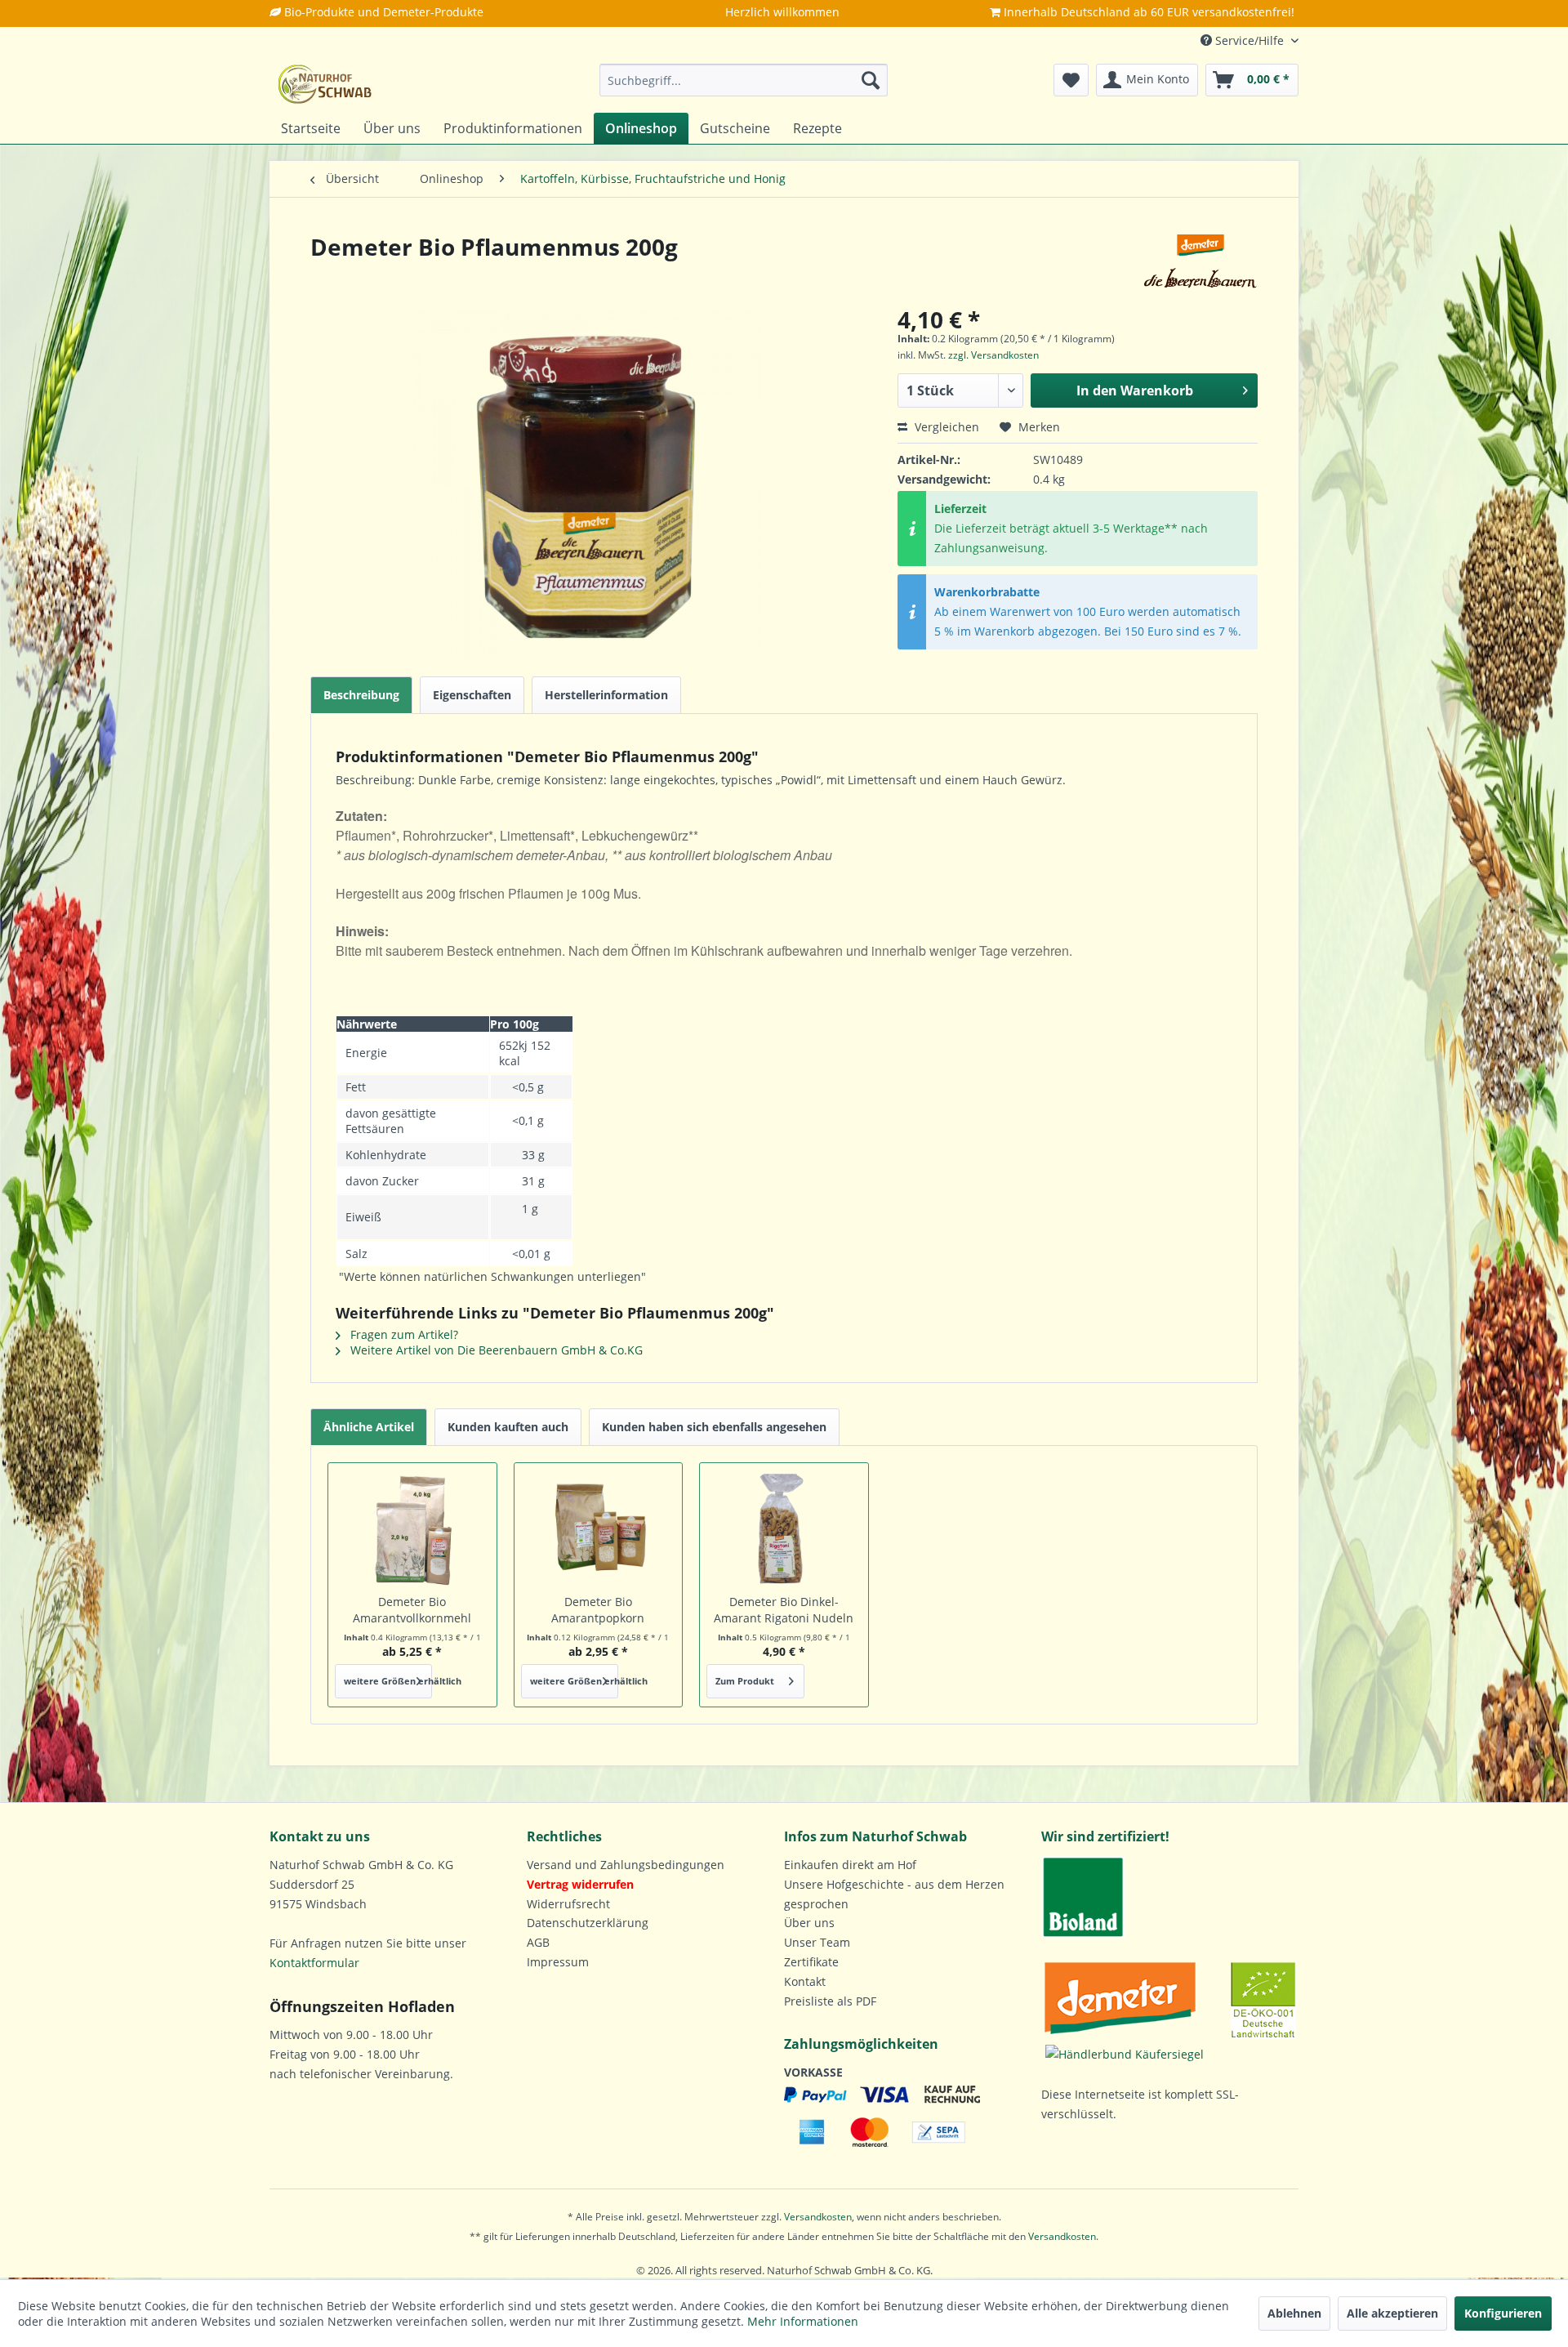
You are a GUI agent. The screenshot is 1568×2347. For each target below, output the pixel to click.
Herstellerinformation (606, 695)
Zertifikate (811, 1962)
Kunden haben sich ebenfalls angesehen (714, 1427)
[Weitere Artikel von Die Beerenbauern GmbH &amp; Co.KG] (1200, 263)
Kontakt (805, 1981)
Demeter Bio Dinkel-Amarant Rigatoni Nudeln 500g (784, 1610)
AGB (538, 1942)
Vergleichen (945, 427)
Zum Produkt (745, 1681)
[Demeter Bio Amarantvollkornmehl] (412, 1528)
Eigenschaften (472, 695)
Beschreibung (361, 695)
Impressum (558, 1962)
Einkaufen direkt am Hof (850, 1865)
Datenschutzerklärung (588, 1923)
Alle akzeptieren (1392, 2313)
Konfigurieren (1503, 2313)
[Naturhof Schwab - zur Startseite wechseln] (325, 84)
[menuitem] (744, 80)
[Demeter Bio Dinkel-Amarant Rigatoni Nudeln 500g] (784, 1528)
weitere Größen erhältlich (388, 1681)
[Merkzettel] (1071, 80)
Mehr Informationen (803, 2321)
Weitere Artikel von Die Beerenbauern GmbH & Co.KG (495, 1350)
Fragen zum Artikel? (403, 1334)
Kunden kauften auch (508, 1427)
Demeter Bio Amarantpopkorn (598, 1610)
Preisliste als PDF (830, 2001)
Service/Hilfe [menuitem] (1249, 40)
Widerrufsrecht (568, 1904)
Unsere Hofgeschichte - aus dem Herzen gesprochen (894, 1894)
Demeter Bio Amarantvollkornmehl (412, 1610)
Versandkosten (818, 2217)
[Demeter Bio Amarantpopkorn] (599, 1528)
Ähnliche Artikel (369, 1427)
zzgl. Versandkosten (993, 355)
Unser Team (817, 1942)
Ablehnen (1294, 2313)
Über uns (809, 1923)
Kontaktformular (314, 1963)
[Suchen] (871, 80)
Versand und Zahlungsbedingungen (626, 1865)
